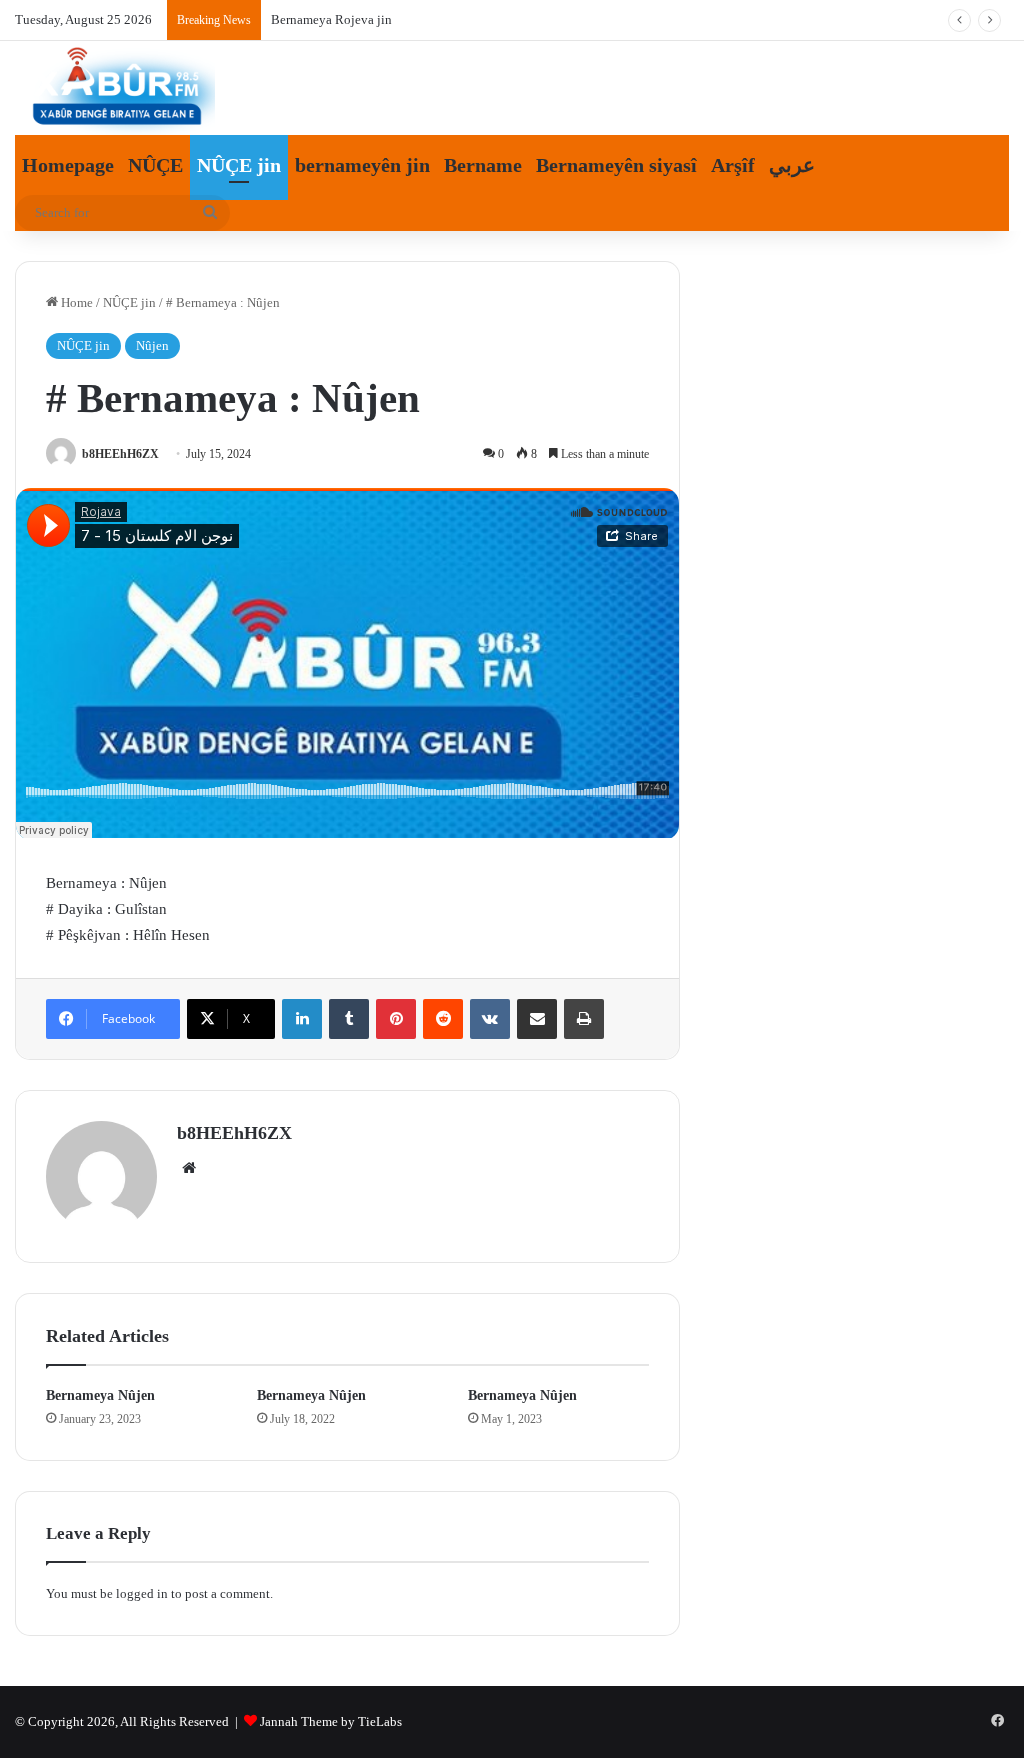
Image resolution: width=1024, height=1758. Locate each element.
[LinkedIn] (302, 1019)
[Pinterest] (396, 1019)
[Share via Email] (537, 1019)
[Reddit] (443, 1019)
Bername (483, 165)
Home (75, 302)
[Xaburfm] (115, 89)
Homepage (68, 165)
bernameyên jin (362, 165)
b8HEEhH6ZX (120, 454)
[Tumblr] (349, 1019)
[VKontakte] (490, 1019)
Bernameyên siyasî (616, 165)
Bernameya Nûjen (100, 1395)
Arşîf (733, 165)
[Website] (189, 1168)
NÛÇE (155, 165)
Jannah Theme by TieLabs (331, 1721)
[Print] (584, 1019)
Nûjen (152, 345)
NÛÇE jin (239, 165)
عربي (792, 165)
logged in (142, 1593)
